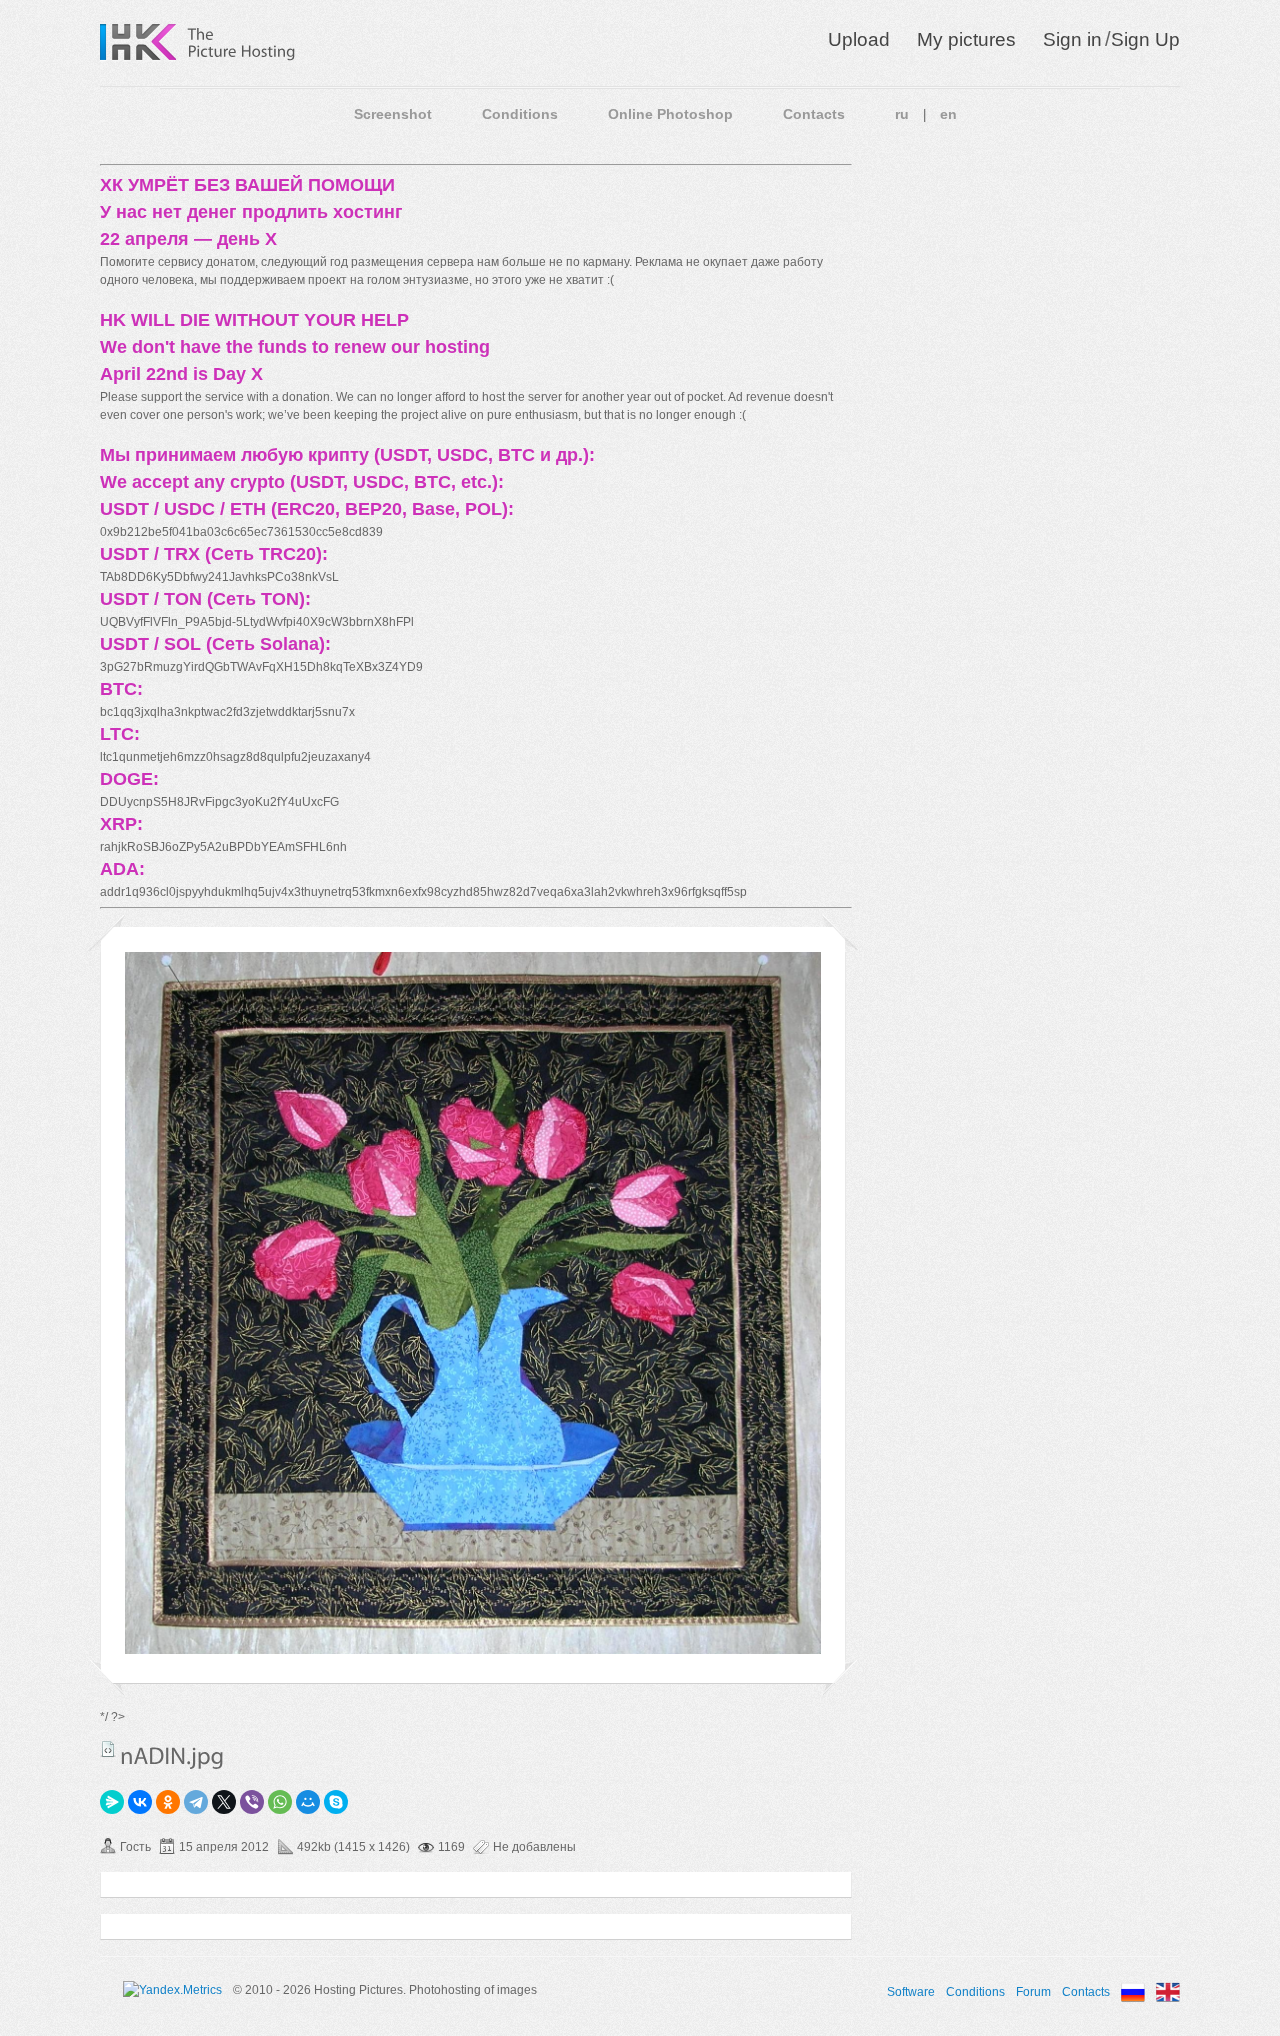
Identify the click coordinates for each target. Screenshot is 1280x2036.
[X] (224, 1802)
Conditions (520, 114)
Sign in (1072, 39)
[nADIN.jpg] (473, 1650)
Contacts (814, 114)
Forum (1033, 1992)
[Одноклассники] (168, 1802)
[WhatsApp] (280, 1802)
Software (911, 1992)
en (948, 114)
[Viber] (252, 1802)
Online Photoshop (670, 114)
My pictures (966, 39)
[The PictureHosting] (242, 42)
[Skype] (336, 1802)
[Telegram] (196, 1802)
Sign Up (1145, 39)
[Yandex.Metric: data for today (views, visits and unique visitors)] (172, 1990)
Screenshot (393, 114)
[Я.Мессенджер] (112, 1802)
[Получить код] (108, 1749)
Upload (859, 39)
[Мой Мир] (308, 1802)
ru (902, 114)
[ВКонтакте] (140, 1802)
